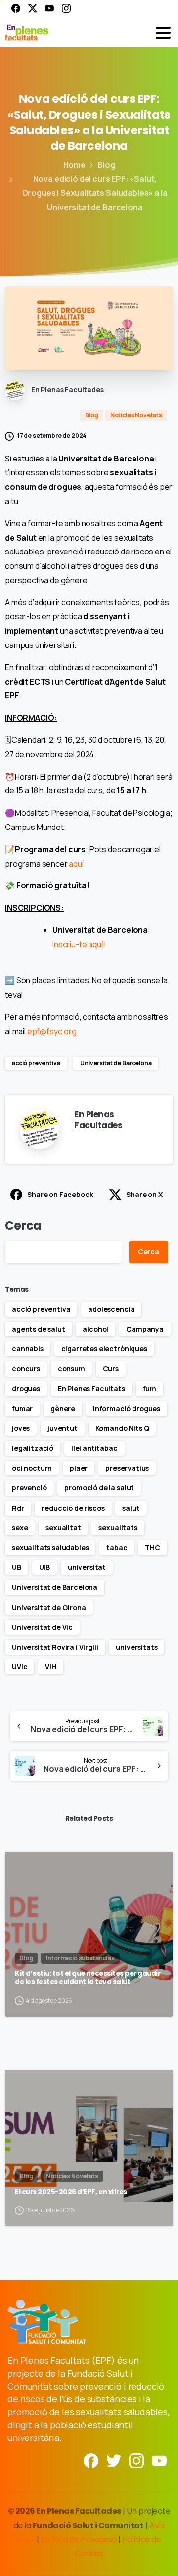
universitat (87, 1567)
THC (153, 1547)
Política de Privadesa (79, 2540)
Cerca (23, 1225)
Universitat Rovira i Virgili (55, 1647)
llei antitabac (94, 1448)
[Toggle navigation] (163, 33)
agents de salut (39, 1329)
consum (71, 1368)
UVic (20, 1667)
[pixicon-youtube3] (159, 2460)
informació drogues (127, 1408)
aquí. (77, 864)
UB (17, 1567)
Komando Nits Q (122, 1428)
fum (150, 1389)
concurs (26, 1368)
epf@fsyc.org (52, 1031)
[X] (33, 8)
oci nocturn (32, 1468)
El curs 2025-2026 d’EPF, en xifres (71, 2192)
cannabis (28, 1349)
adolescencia (111, 1309)
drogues (26, 1389)
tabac (117, 1547)
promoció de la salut (99, 1488)
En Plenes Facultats (91, 1389)
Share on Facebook (60, 1194)
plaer (79, 1468)
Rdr (18, 1508)
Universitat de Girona (49, 1607)
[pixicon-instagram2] (136, 2460)
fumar (22, 1408)
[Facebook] (16, 8)
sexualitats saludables (50, 1547)
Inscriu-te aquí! (79, 944)
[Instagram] (66, 8)
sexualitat (63, 1528)
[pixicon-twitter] (114, 2460)
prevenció (29, 1488)
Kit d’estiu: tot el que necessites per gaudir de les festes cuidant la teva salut (88, 1978)
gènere (63, 1408)
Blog (106, 165)
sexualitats (118, 1528)
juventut (63, 1428)
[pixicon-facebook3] (91, 2460)
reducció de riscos (73, 1508)
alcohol (95, 1329)
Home (74, 165)
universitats (136, 1647)
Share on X (144, 1194)
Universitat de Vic (42, 1627)
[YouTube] (49, 8)
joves (21, 1428)
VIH (51, 1667)
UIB (45, 1567)
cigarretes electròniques (104, 1349)
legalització (33, 1448)
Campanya (145, 1329)
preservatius (127, 1468)
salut (131, 1508)
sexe (20, 1528)
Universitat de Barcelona (116, 1063)
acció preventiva (36, 1063)
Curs (111, 1368)
